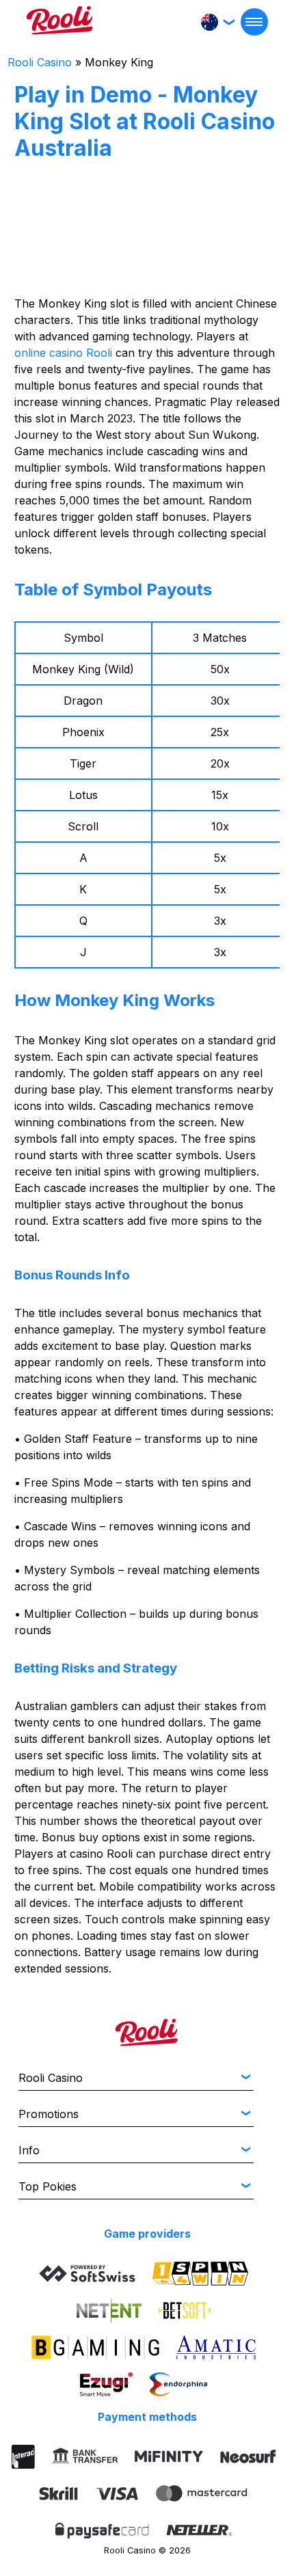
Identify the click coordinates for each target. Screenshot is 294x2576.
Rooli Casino (40, 62)
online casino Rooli (63, 353)
